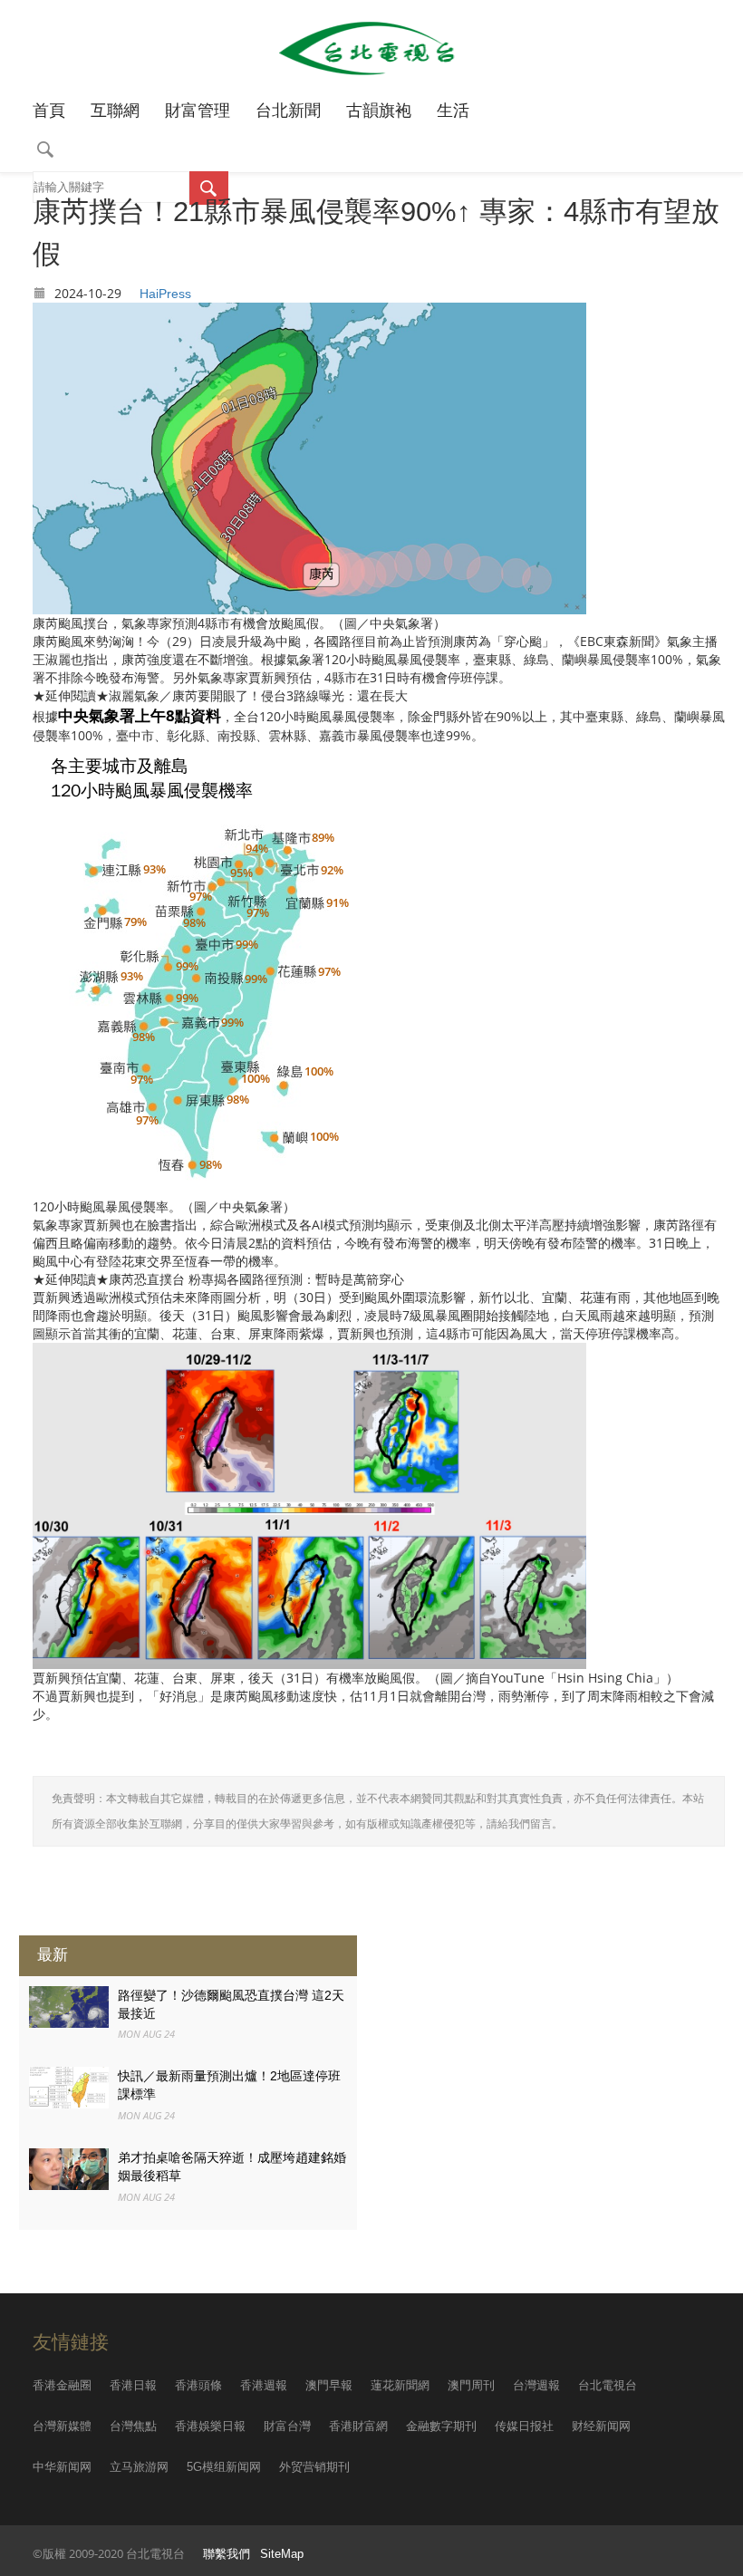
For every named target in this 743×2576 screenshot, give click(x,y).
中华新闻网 (62, 2467)
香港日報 (133, 2385)
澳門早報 (329, 2385)
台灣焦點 (133, 2426)
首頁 (49, 111)
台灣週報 (536, 2385)
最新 (53, 1955)
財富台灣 (287, 2426)
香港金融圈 (62, 2385)
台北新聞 (288, 111)
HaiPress (165, 294)
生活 (453, 111)
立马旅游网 (139, 2467)
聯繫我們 (227, 2554)
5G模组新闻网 (224, 2467)
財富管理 (198, 111)
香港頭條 (198, 2385)
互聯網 (115, 111)
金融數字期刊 (441, 2426)
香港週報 (264, 2385)
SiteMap (282, 2554)
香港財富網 (358, 2426)
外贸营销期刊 (314, 2467)
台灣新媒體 (62, 2426)
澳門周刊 (471, 2385)
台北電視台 (608, 2385)
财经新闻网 (601, 2426)
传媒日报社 (524, 2426)
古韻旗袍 (379, 111)
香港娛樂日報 (210, 2426)
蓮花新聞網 (400, 2385)
